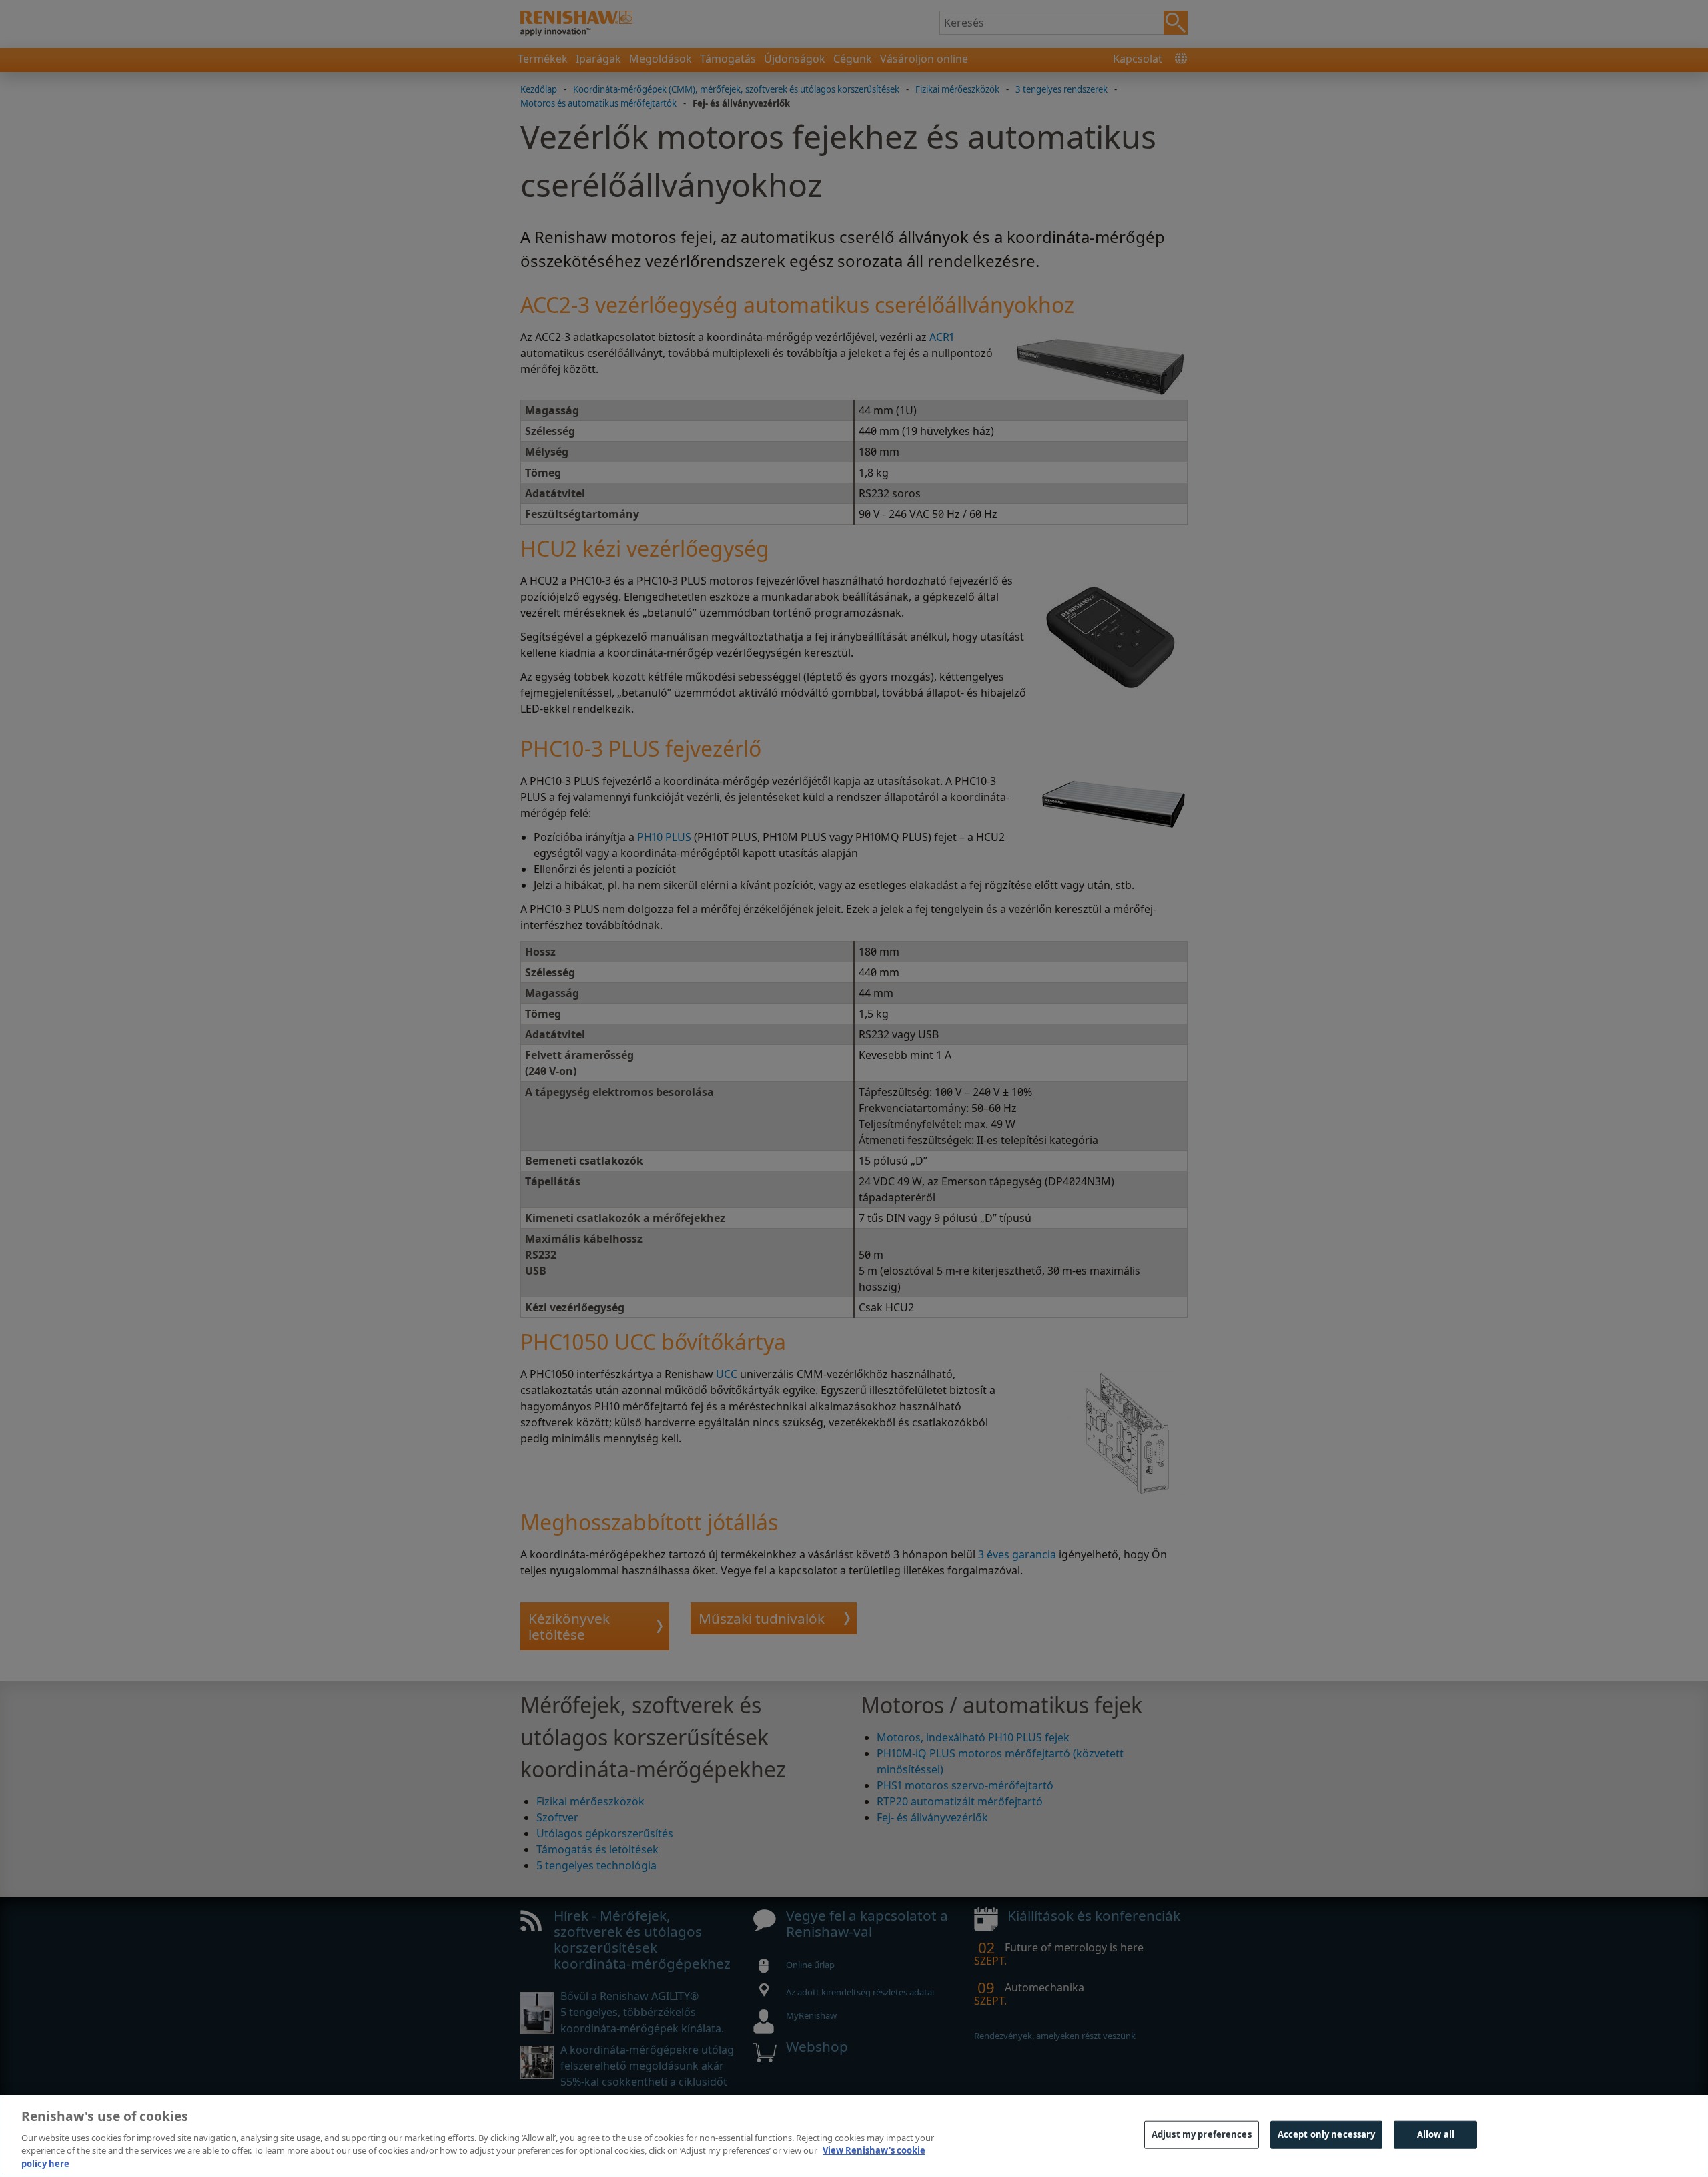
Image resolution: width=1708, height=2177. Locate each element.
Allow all (1436, 2134)
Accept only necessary (1327, 2134)
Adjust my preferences (1202, 2134)
